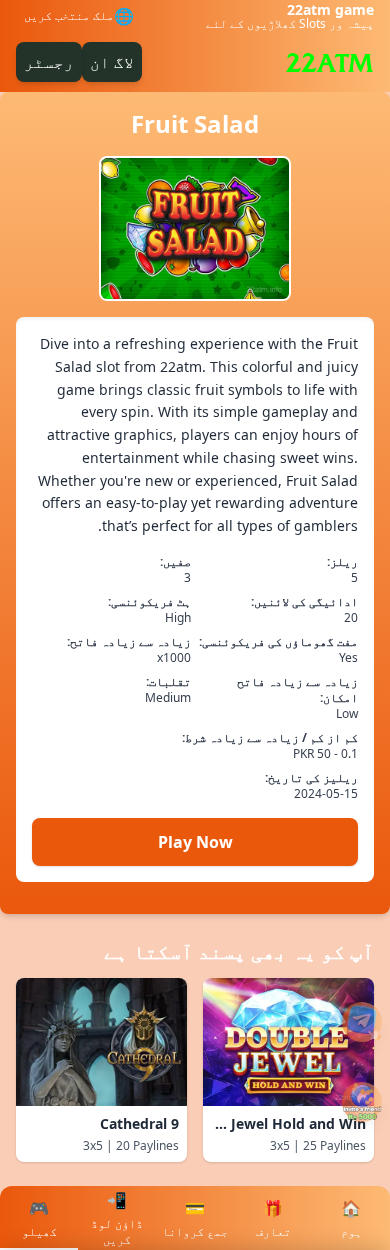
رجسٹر (49, 62)
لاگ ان (112, 62)
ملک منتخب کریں (69, 16)
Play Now (195, 842)
